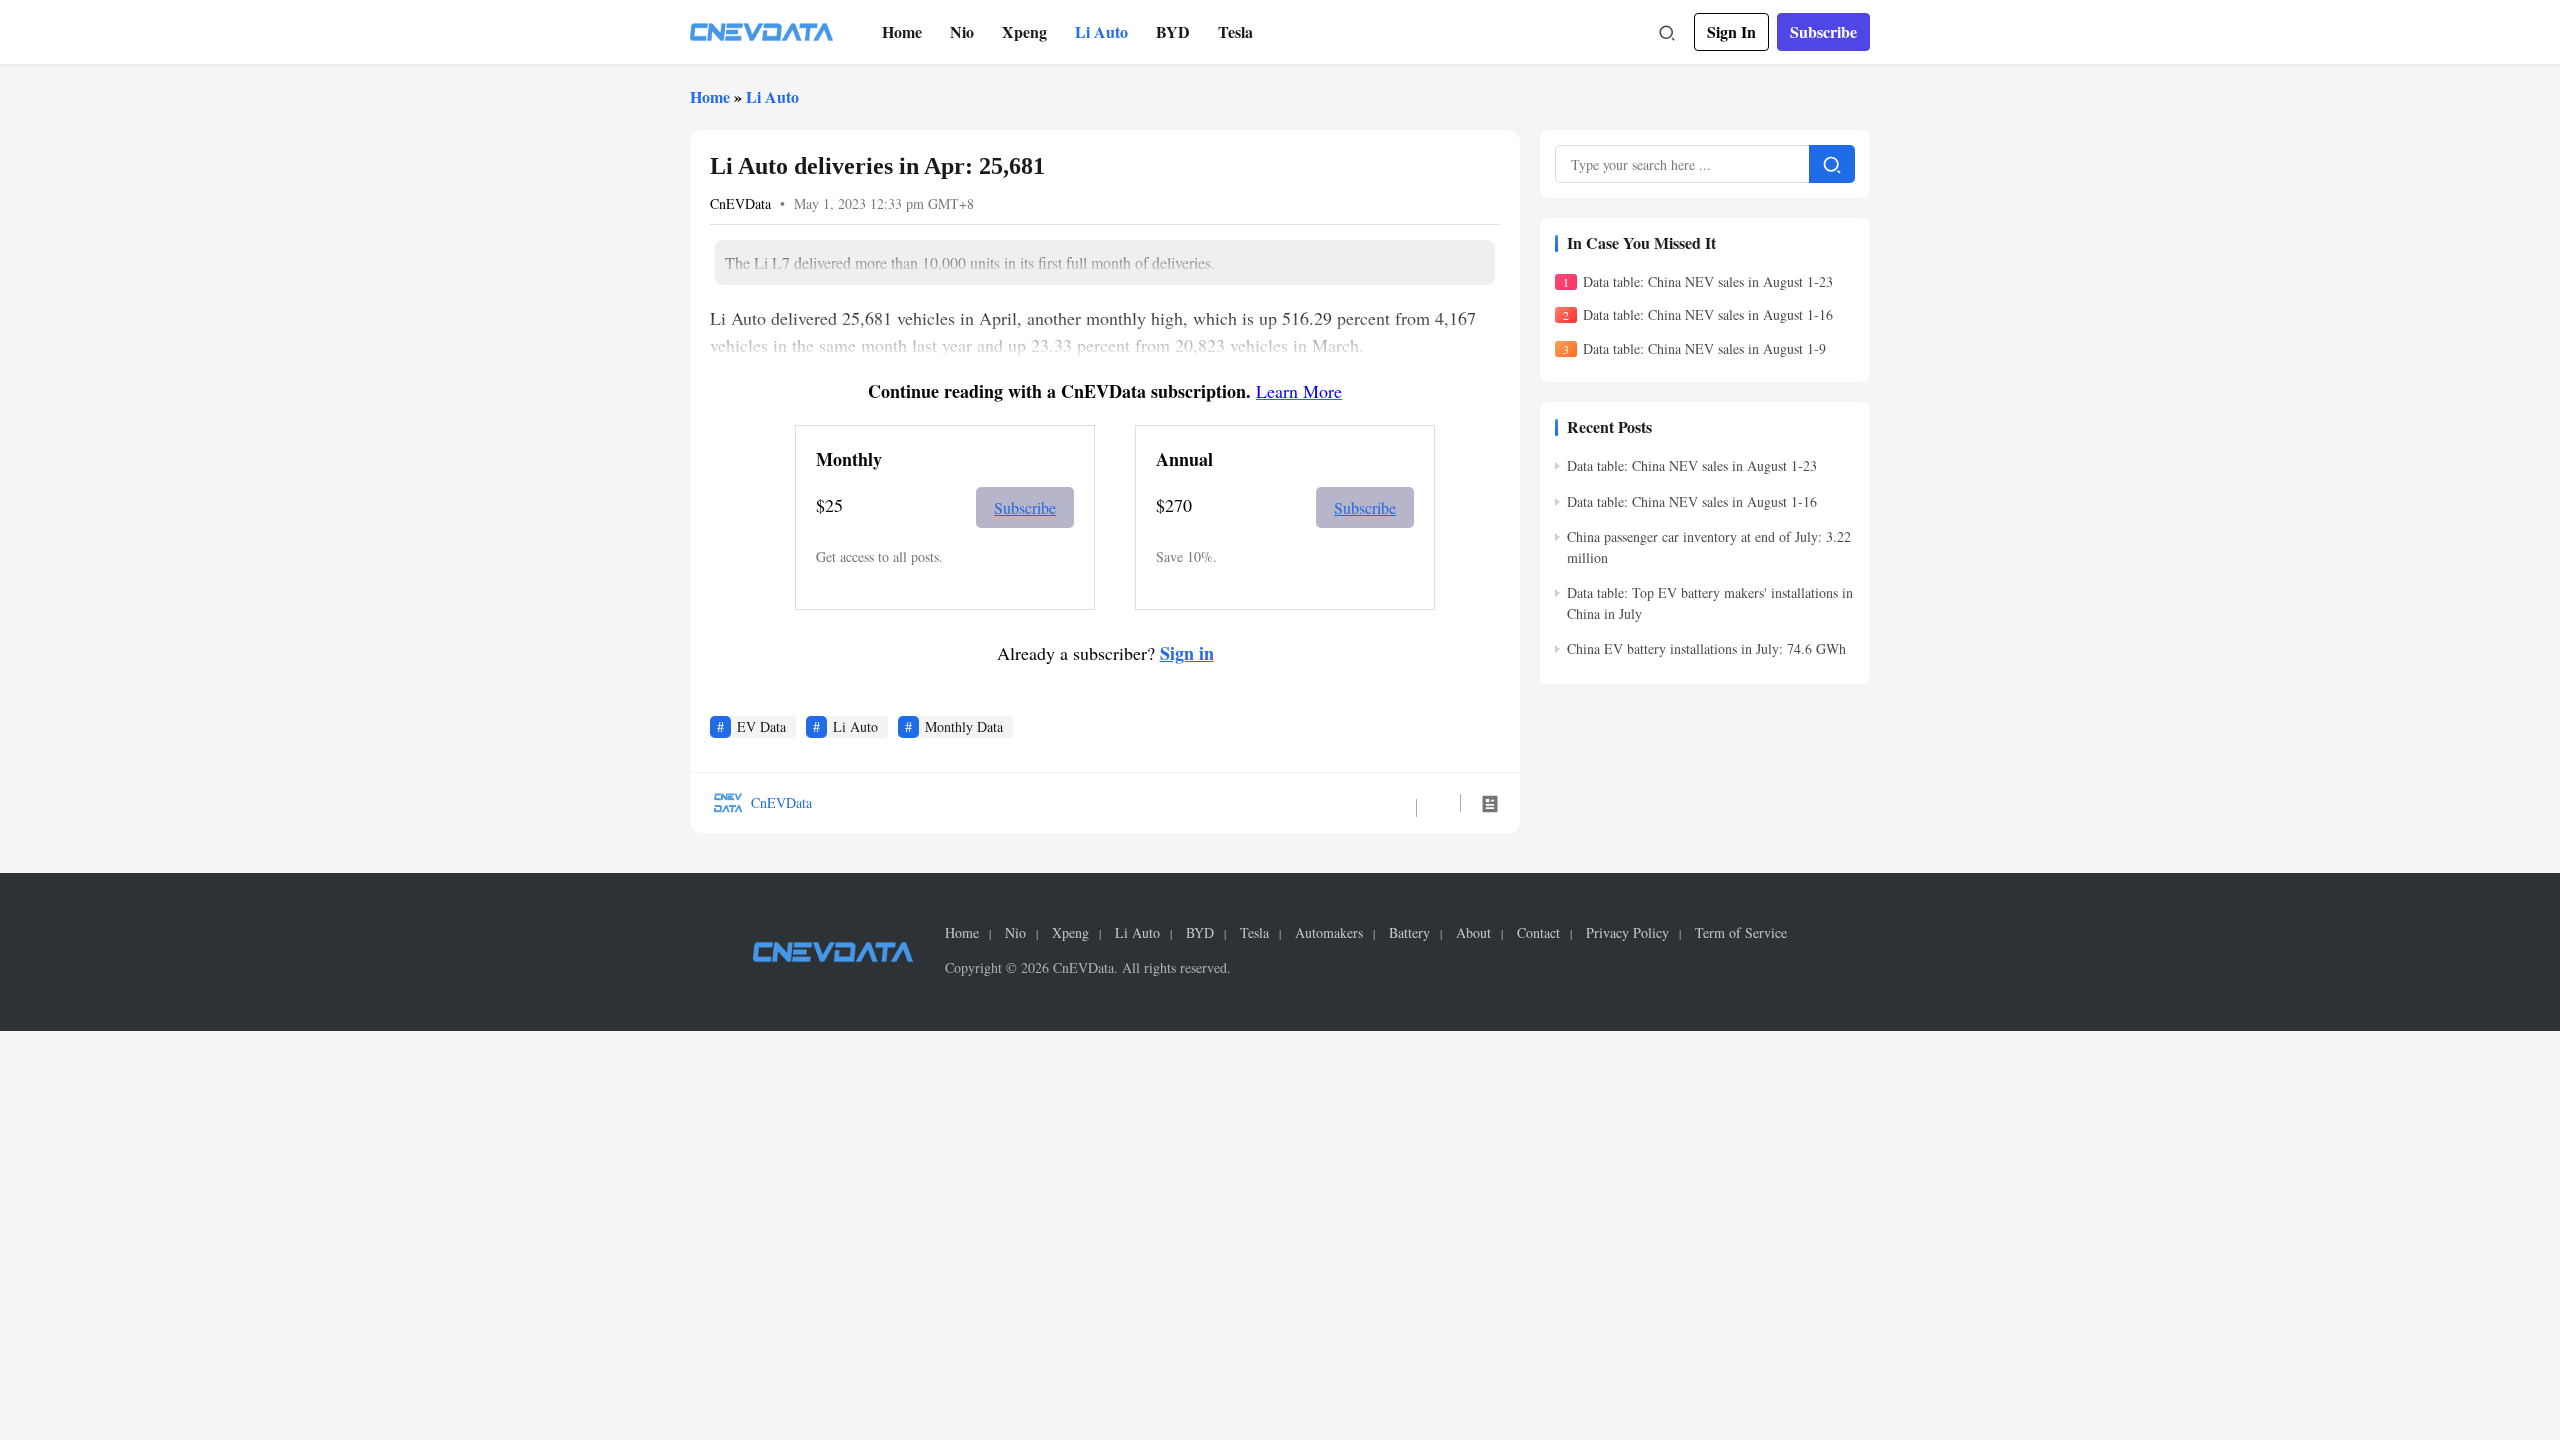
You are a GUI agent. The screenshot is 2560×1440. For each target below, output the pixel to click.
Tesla (1235, 31)
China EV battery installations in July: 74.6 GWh (1706, 648)
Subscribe (1823, 31)
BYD (1173, 31)
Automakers (1329, 933)
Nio (962, 31)
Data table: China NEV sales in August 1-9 (1704, 348)
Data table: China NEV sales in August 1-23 (1708, 281)
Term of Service (1741, 933)
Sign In (1731, 31)
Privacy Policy (1627, 933)
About (1473, 933)
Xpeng (1024, 31)
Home (902, 31)
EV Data (761, 726)
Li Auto (1101, 31)
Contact (1538, 933)
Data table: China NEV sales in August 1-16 (1708, 314)
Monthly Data (964, 726)
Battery (1409, 933)
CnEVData (740, 203)
